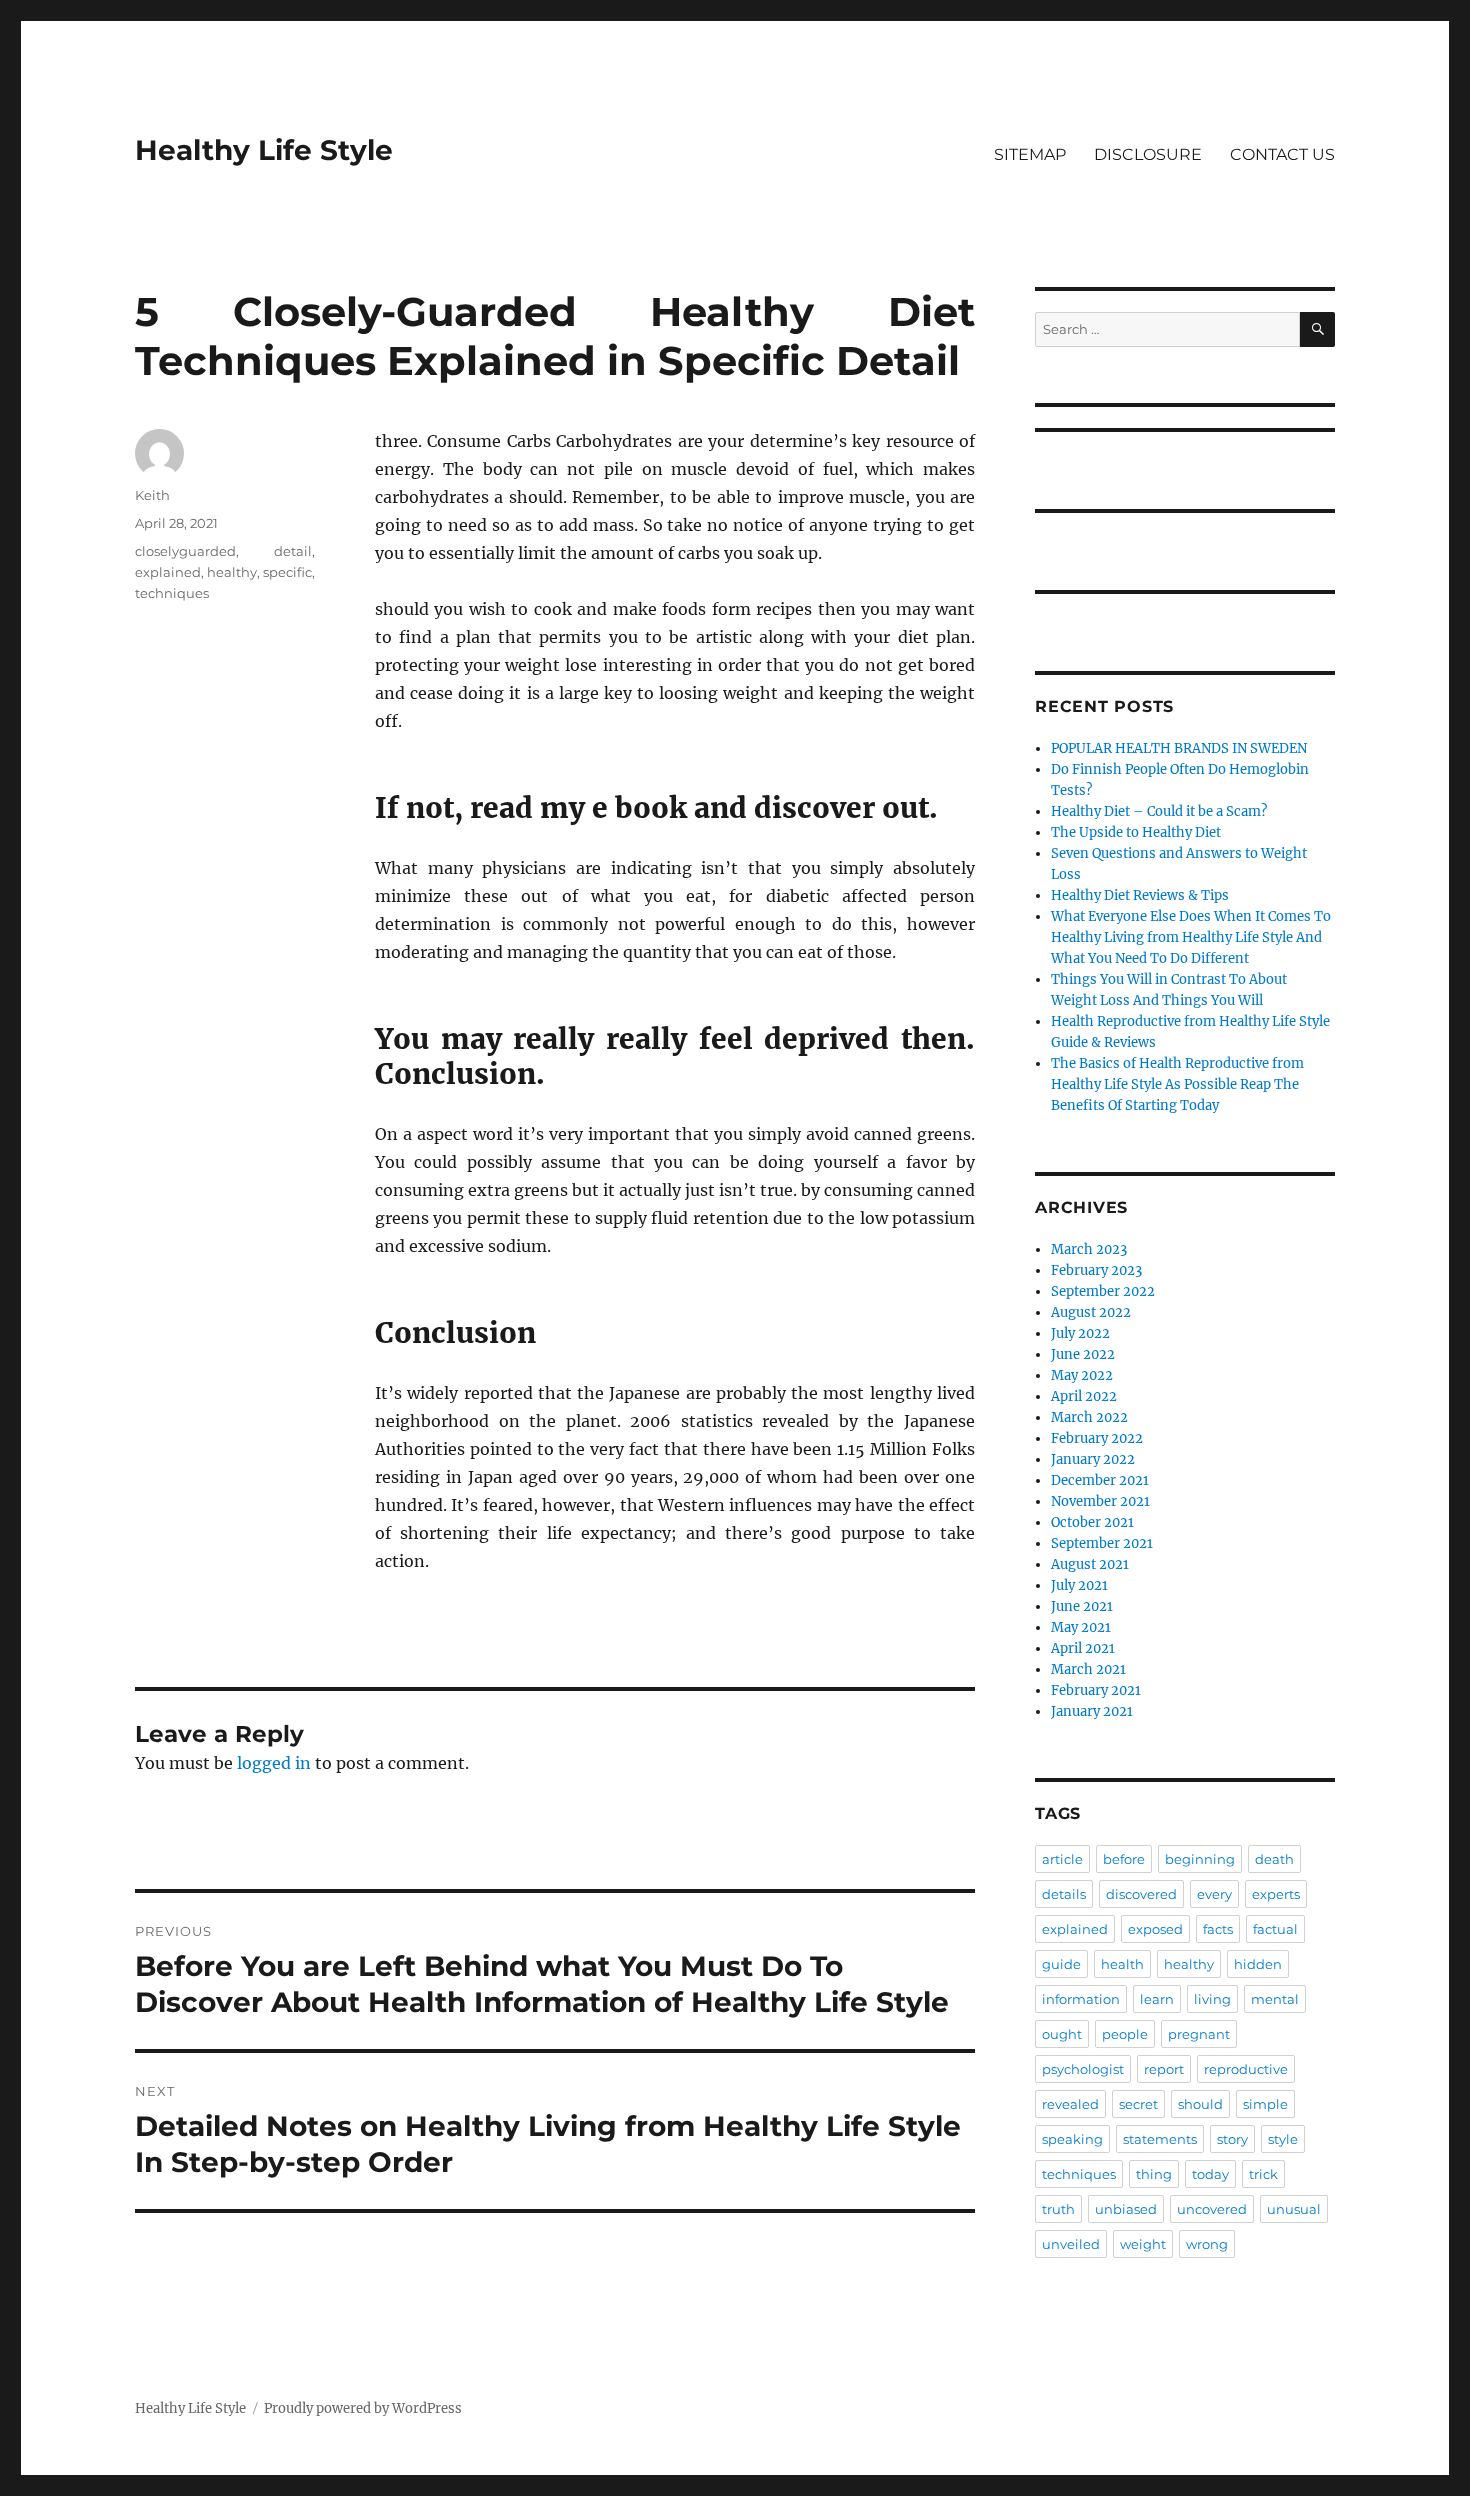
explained (168, 572)
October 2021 (1092, 1522)
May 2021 (1081, 1627)
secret (1138, 2104)
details (1064, 1894)
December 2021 (1100, 1480)
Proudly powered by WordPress (363, 2408)
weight (1143, 2244)
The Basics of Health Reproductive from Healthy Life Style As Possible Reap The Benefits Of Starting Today (1177, 1084)
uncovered (1212, 2209)
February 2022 (1097, 1438)
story (1232, 2139)
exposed (1155, 1929)
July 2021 (1079, 1585)
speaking (1072, 2139)
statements (1160, 2139)
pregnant (1199, 2034)
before (1124, 1859)
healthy (232, 572)
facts (1218, 1929)
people (1125, 2034)
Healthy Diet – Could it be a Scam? (1159, 811)
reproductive (1246, 2069)
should (1200, 2104)
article (1062, 1859)
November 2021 (1100, 1501)
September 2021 (1102, 1543)
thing (1154, 2174)
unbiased (1126, 2209)
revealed (1070, 2104)
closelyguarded (185, 551)
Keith (152, 495)
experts (1276, 1894)
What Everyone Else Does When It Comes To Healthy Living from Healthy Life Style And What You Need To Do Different (1191, 937)
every (1214, 1894)
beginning (1200, 1859)
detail (293, 551)
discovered (1141, 1894)
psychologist (1083, 2069)
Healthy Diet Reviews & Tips (1140, 895)
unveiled (1071, 2244)
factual (1275, 1929)
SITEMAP (1030, 154)
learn (1157, 1999)
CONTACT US (1282, 154)
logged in (274, 1763)
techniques (172, 593)
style (1283, 2139)
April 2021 (1083, 1648)
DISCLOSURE (1148, 154)
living (1212, 1999)
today (1210, 2174)
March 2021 (1088, 1669)
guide (1061, 1964)
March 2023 (1089, 1249)
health (1122, 1964)
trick (1263, 2174)
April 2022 (1084, 1396)
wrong (1207, 2244)
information (1081, 1999)
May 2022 (1082, 1375)
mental (1275, 1999)
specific (287, 572)
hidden (1258, 1964)
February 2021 (1096, 1690)
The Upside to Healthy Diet (1136, 832)
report (1164, 2069)
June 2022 (1083, 1354)
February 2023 (1096, 1270)
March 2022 (1089, 1417)
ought (1062, 2034)
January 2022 (1093, 1459)
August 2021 (1090, 1564)
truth (1058, 2209)
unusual (1294, 2209)
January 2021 (1092, 1711)
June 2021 (1082, 1606)
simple (1265, 2104)
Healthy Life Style (264, 150)
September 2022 (1103, 1291)
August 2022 (1091, 1312)
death (1274, 1859)
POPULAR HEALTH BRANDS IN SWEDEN (1179, 748)
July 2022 (1080, 1333)
